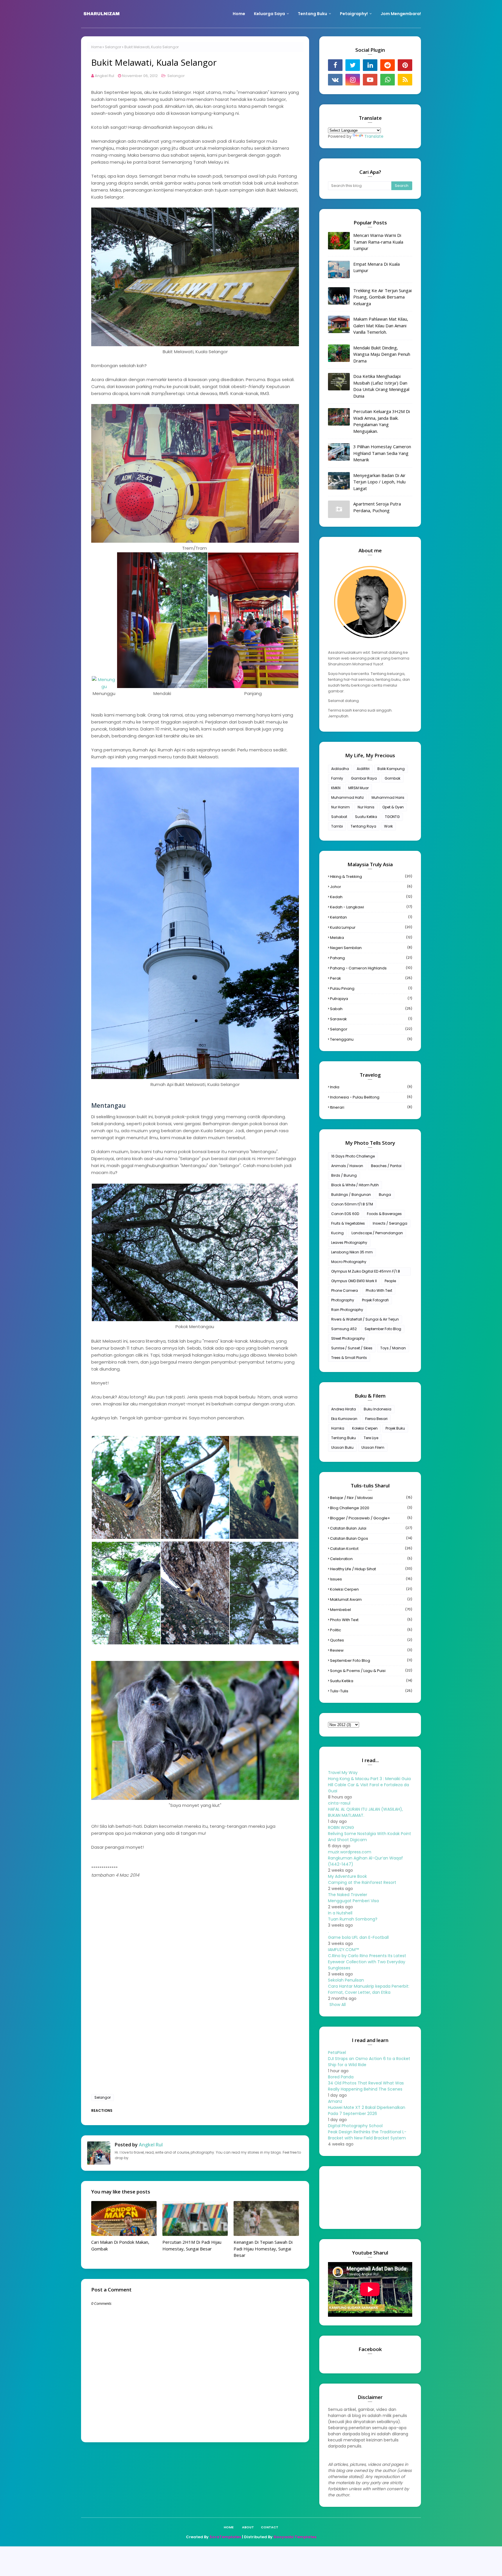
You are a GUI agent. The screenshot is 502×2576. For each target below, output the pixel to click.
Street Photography (348, 1338)
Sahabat (339, 817)
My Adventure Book (347, 1876)
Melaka (371, 938)
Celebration (371, 1559)
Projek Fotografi (375, 1300)
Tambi (337, 826)
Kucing (337, 1233)
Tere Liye (371, 1438)
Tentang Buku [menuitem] (312, 14)
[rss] (405, 80)
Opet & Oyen (393, 807)
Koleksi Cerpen (365, 1428)
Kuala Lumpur (371, 927)
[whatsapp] (388, 80)
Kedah (371, 897)
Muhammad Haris (388, 797)
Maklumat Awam (371, 1599)
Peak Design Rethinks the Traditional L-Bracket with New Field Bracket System (367, 2135)
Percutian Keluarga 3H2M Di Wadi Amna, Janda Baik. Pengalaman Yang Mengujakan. (382, 421)
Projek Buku (395, 1428)
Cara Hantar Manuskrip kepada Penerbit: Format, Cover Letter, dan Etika (369, 1989)
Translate (374, 136)
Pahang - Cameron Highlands (371, 968)
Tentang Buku (344, 1438)
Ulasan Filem (373, 1447)
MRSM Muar (358, 788)
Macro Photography (349, 1262)
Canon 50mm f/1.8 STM (352, 1204)
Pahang (371, 958)
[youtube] (370, 80)
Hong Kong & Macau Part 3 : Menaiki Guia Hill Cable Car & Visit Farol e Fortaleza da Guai (369, 1785)
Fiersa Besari (376, 1419)
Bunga (385, 1195)
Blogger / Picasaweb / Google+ (371, 1518)
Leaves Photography (349, 1243)
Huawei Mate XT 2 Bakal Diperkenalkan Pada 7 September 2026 (367, 2110)
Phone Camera (345, 1290)
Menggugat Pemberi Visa (353, 1901)
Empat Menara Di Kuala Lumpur (376, 267)
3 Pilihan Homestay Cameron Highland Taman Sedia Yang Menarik (382, 453)
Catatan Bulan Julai (371, 1528)
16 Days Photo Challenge (353, 1156)
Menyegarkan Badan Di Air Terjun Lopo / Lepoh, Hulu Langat (379, 482)
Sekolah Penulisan (346, 1980)
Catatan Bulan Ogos (371, 1538)
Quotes (371, 1640)
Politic (371, 1630)
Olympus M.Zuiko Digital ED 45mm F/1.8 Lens (366, 1272)
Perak (371, 978)
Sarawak (371, 1019)
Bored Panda (341, 2077)
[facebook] (335, 65)
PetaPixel (337, 2052)
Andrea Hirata (344, 1409)
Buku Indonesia (378, 1409)
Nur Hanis (366, 807)
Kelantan (371, 917)
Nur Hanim (340, 807)
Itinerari (371, 1107)
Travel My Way (343, 1773)
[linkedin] (370, 65)
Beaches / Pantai (386, 1166)
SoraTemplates (225, 2537)
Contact (270, 2527)
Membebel (371, 1610)
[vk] (335, 80)
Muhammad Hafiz (347, 797)
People (390, 1281)
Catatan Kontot (371, 1549)
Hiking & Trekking (371, 877)
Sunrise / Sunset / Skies (352, 1348)
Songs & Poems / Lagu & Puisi (371, 1671)
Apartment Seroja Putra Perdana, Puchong (377, 507)
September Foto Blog (383, 1329)
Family (337, 778)
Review (371, 1650)
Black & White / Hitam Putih (355, 1185)
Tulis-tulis (371, 1691)
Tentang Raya (363, 826)
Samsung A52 (344, 1329)
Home (96, 47)
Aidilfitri (363, 769)
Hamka (338, 1428)
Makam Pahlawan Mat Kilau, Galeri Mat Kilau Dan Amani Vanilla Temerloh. (381, 325)
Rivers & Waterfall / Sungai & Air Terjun (365, 1319)
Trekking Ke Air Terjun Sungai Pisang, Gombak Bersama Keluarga (382, 297)
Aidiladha (340, 769)
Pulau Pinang (371, 988)
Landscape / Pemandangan (377, 1233)
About (248, 2527)
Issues (371, 1579)
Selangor (113, 47)
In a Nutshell (340, 1913)
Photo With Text (379, 1290)
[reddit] (388, 65)
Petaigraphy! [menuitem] (354, 14)
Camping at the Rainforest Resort (362, 1882)
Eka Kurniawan (344, 1419)
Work (388, 826)
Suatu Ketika (366, 817)
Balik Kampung (391, 769)
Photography (343, 1300)
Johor (371, 887)
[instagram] (353, 80)
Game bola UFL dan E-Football (358, 1937)
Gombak (392, 778)
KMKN (336, 788)
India (371, 1087)
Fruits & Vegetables (348, 1223)
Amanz (335, 2101)
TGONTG (392, 817)
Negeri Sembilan (371, 948)
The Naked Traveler (348, 1895)
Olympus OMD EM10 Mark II (354, 1281)
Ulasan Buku (342, 1447)
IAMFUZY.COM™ (343, 1950)
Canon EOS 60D (345, 1214)
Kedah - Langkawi (371, 907)
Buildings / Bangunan (351, 1195)
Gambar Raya (364, 778)
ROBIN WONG (341, 1828)
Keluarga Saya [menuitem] (269, 14)
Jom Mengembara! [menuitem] (401, 14)
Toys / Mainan (393, 1348)
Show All (338, 2005)
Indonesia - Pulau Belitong (371, 1097)
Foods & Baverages (384, 1214)
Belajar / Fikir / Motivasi (371, 1498)
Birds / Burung (344, 1175)
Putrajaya (371, 999)
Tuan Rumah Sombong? (353, 1919)
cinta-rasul (339, 1803)
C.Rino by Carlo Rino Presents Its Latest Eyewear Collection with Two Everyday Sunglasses (367, 1962)
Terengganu (371, 1039)
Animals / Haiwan (347, 1166)
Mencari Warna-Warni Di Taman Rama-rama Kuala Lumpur (378, 242)
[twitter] (353, 65)
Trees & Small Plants (349, 1358)
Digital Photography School (355, 2126)
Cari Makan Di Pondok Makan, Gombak (120, 2245)
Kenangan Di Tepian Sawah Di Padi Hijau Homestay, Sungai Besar (263, 2249)
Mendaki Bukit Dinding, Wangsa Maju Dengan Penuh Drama (382, 354)
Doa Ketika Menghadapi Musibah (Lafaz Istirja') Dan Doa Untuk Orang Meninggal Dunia (381, 386)
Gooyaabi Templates (295, 2537)
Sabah (371, 1009)
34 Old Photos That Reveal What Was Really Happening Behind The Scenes (366, 2086)
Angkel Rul (104, 76)
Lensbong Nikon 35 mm (352, 1252)
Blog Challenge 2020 (371, 1508)
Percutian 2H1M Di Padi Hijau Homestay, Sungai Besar (192, 2245)
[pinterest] (405, 65)
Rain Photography (347, 1310)
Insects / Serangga (390, 1223)
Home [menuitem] (239, 14)
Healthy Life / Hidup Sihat (371, 1569)
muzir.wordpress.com (350, 1852)
